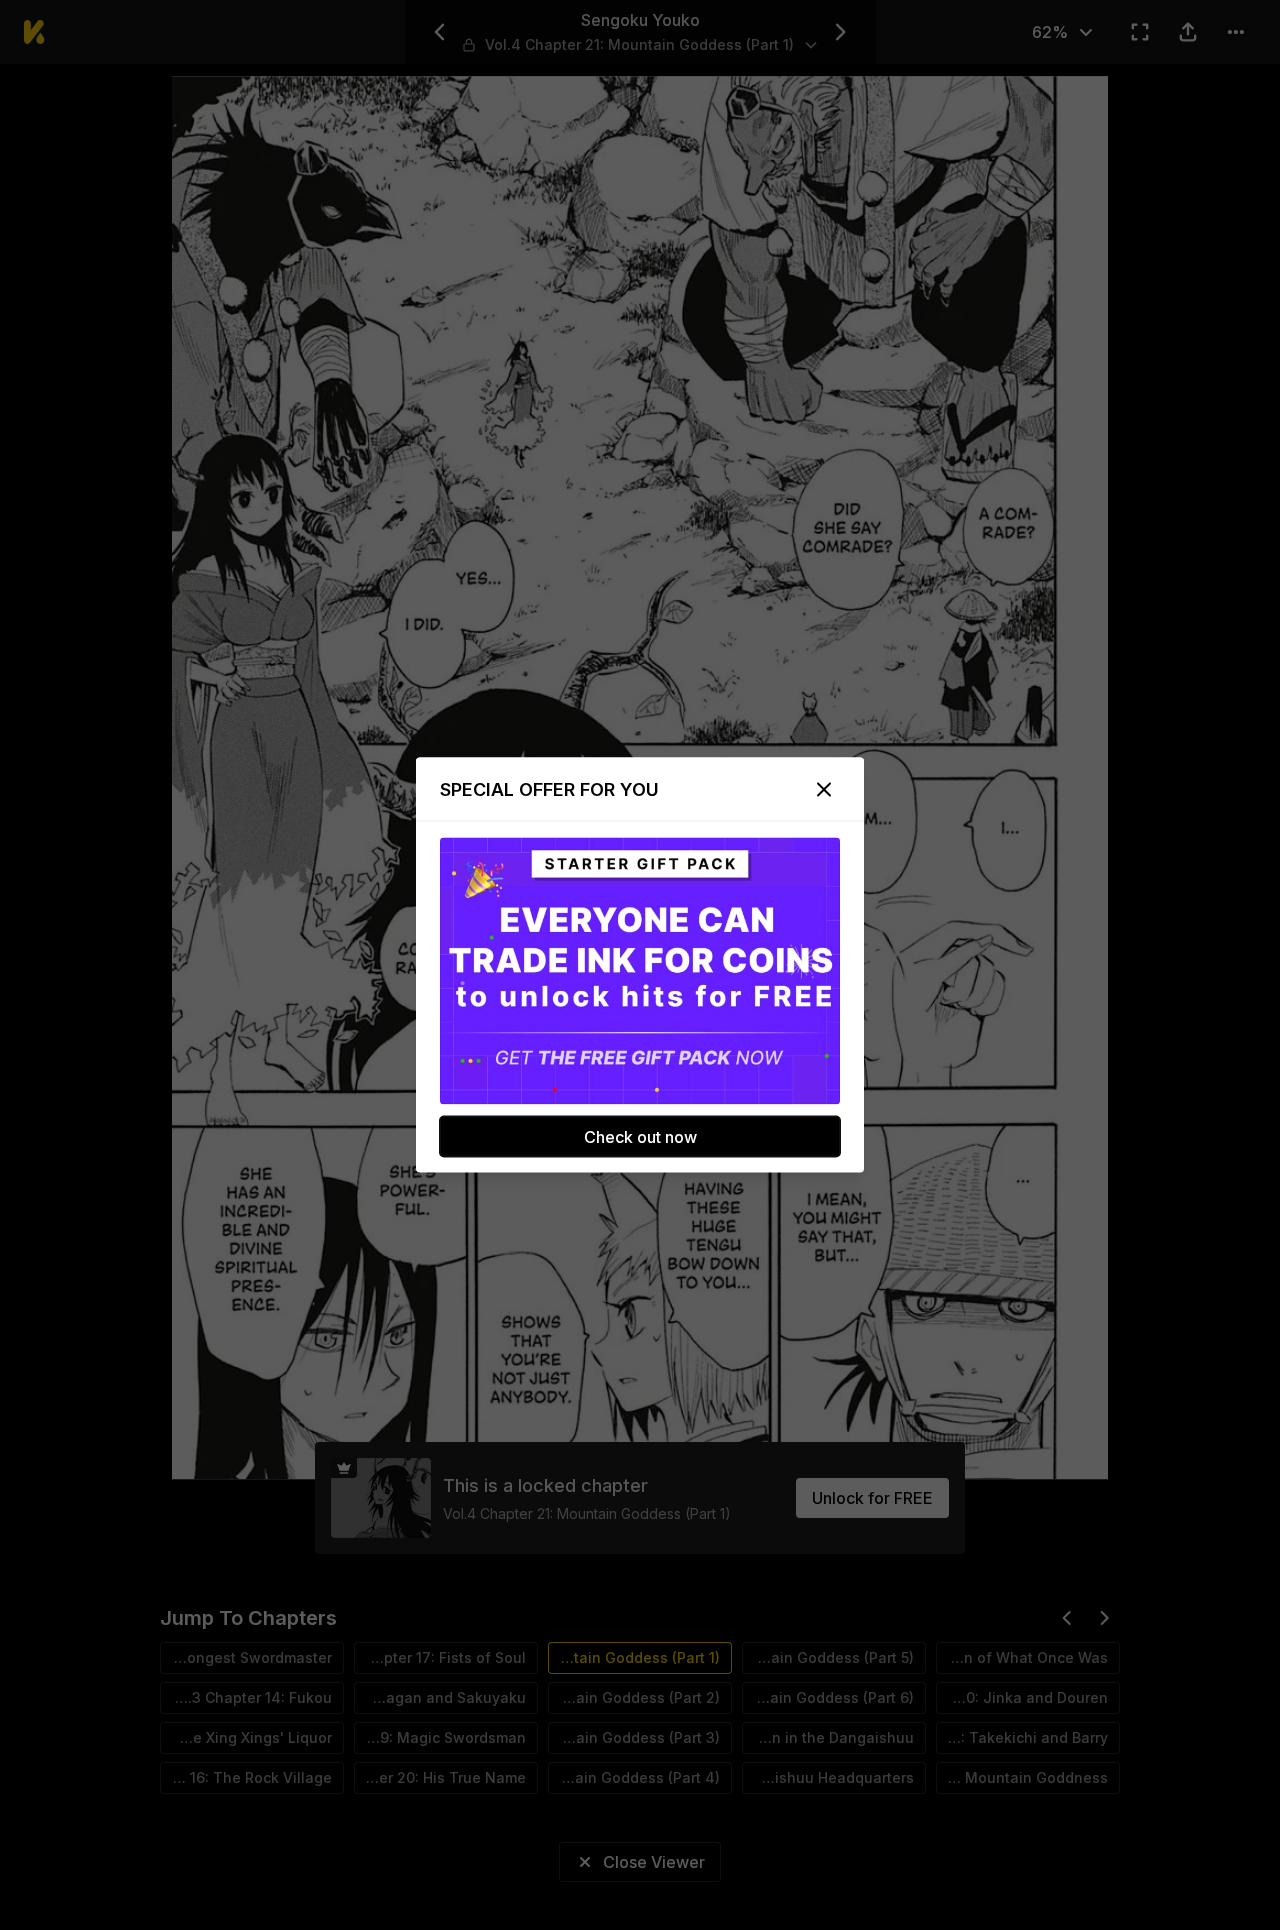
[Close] (824, 790)
